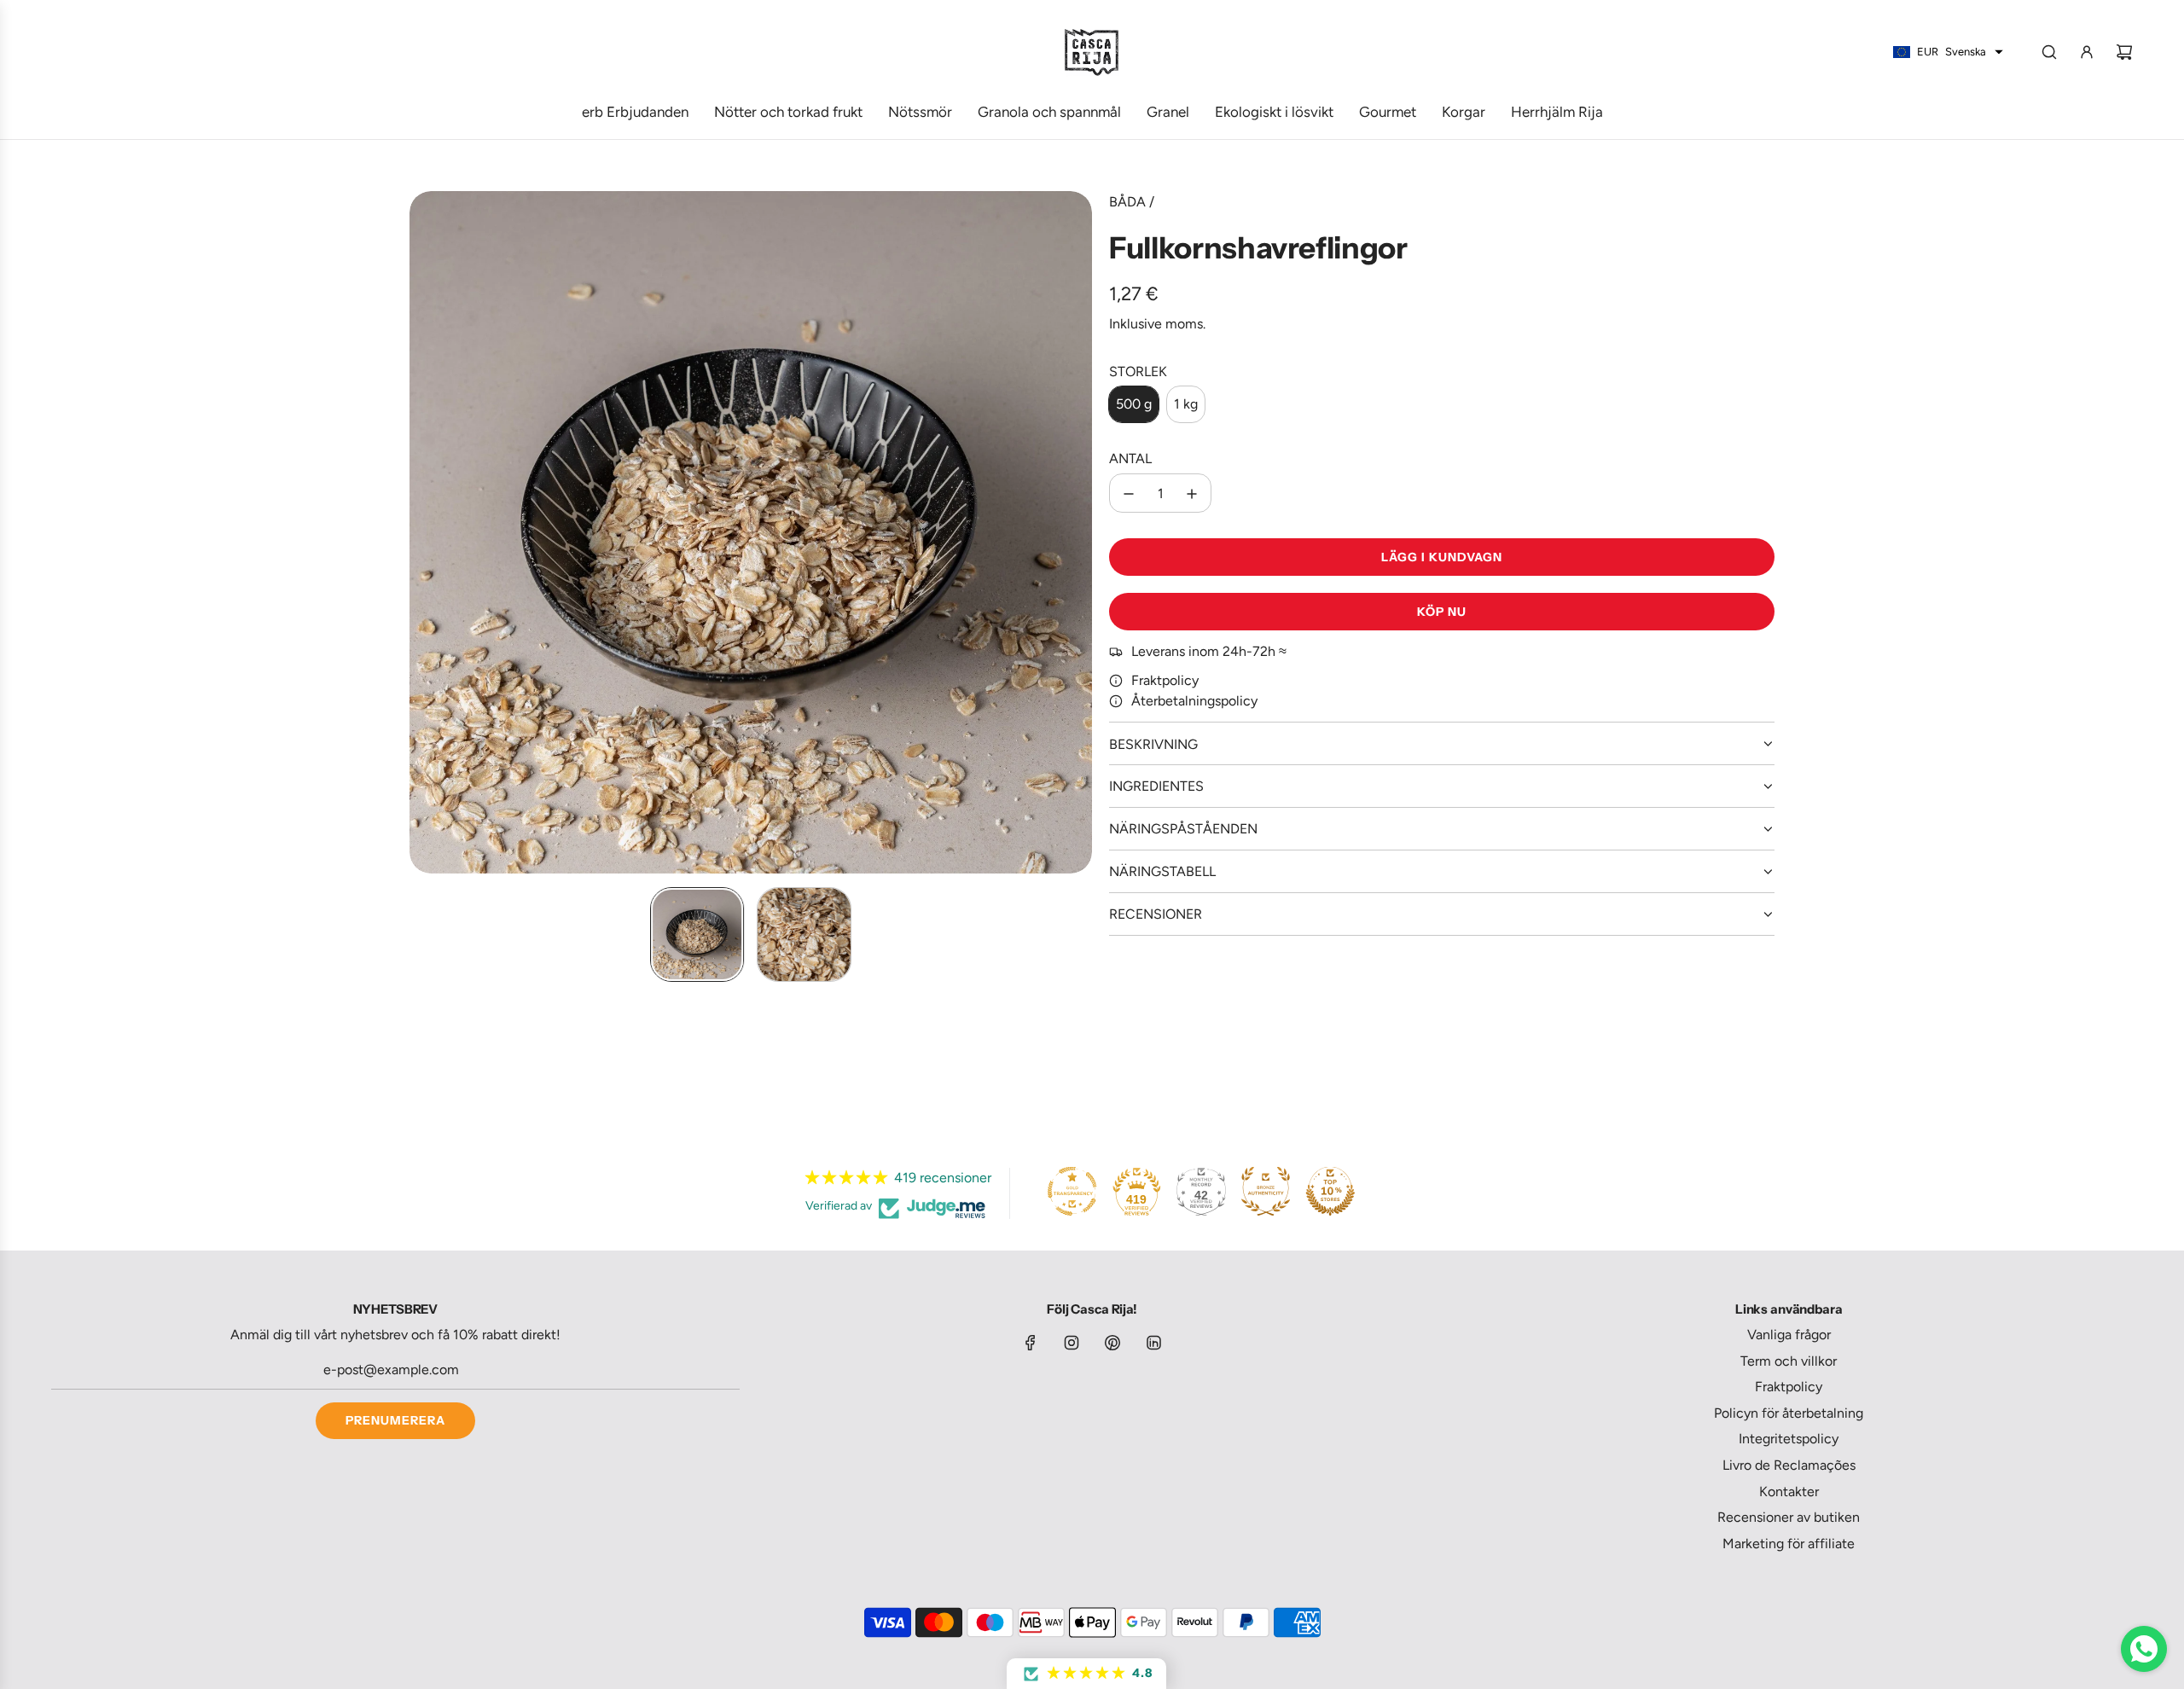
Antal (1130, 459)
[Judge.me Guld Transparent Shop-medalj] (1072, 1191)
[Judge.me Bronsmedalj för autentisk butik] (1266, 1191)
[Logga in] (2087, 52)
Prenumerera (395, 1420)
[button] (423, 532)
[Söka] (2049, 52)
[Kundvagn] (2124, 52)
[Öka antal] (1192, 494)
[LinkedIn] (1153, 1343)
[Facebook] (1031, 1343)
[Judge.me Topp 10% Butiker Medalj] (1330, 1191)
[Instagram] (1072, 1343)
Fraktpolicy (1165, 681)
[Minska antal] (1129, 494)
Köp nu (1442, 612)
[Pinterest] (1112, 1343)
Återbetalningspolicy (1194, 702)
